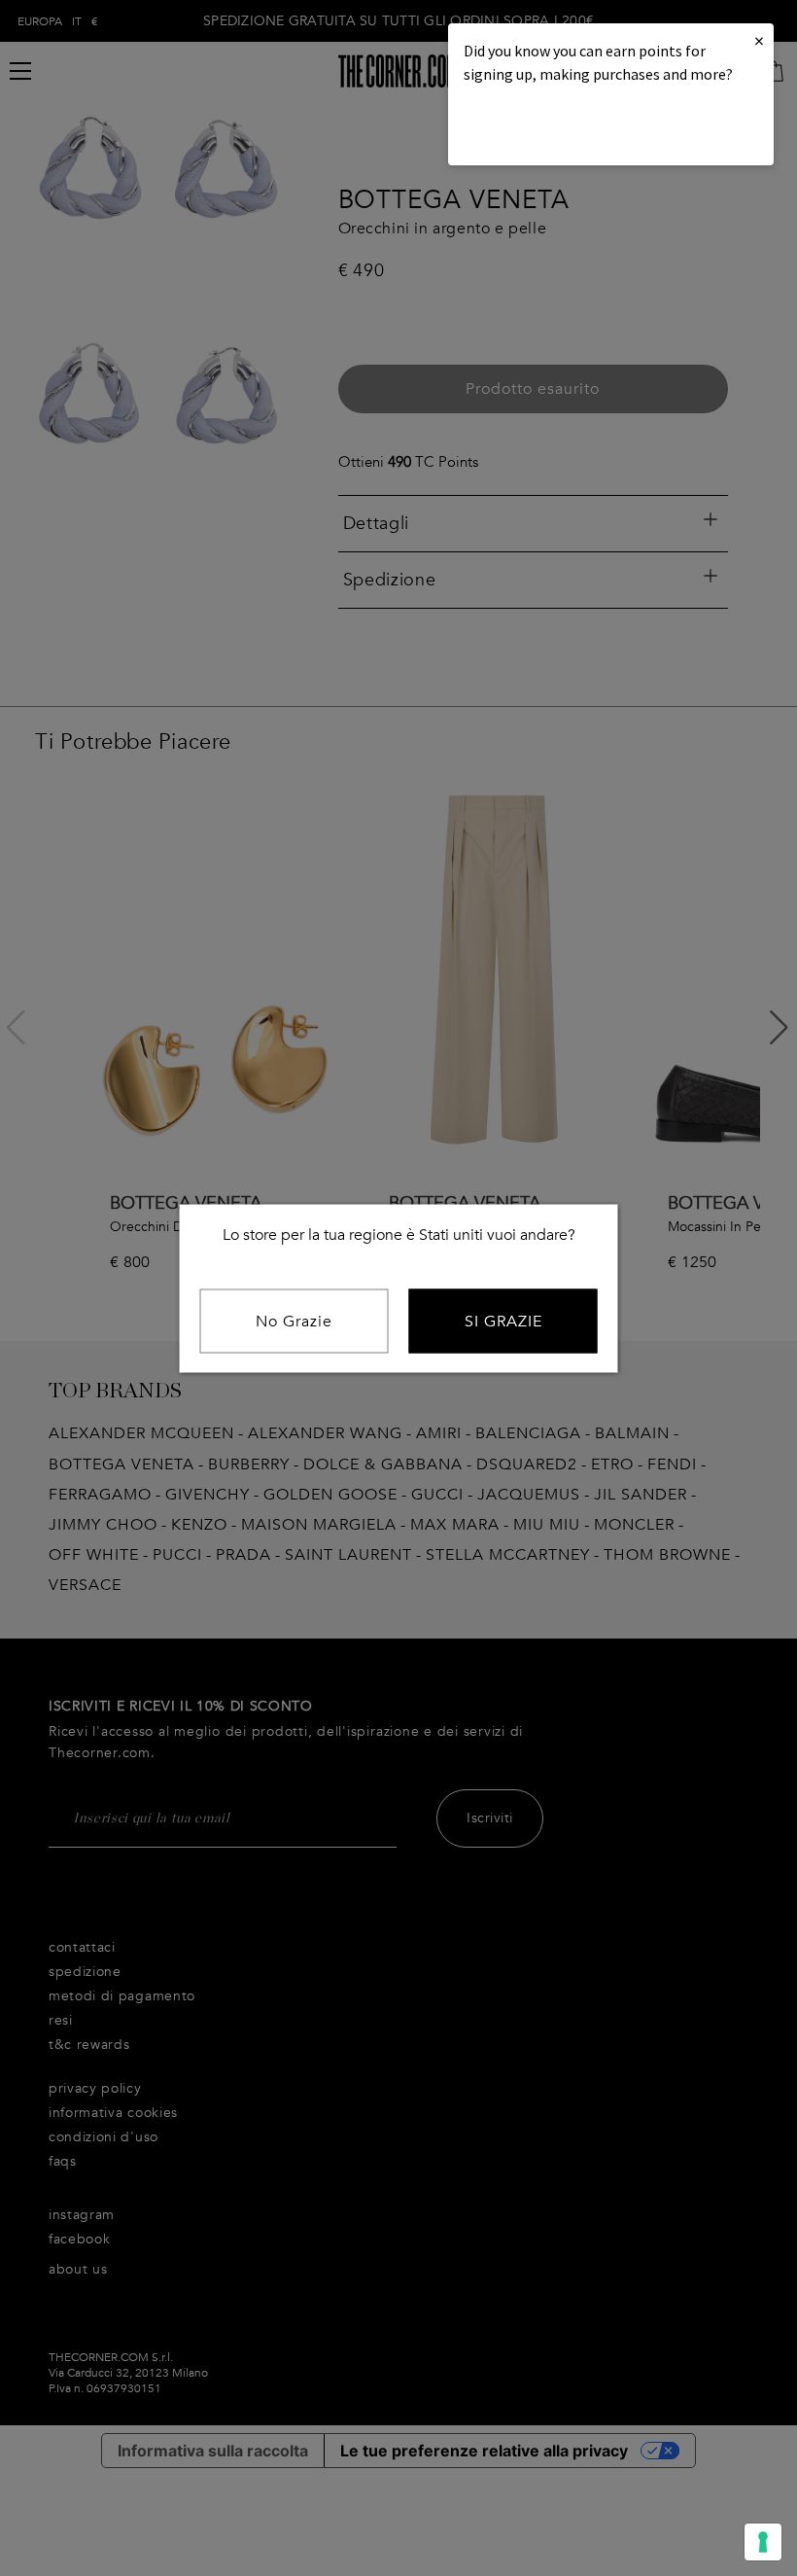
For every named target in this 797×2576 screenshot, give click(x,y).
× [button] (759, 40)
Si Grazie (503, 1321)
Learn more (530, 127)
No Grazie (294, 1321)
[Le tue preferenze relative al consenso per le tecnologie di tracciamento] (763, 2542)
